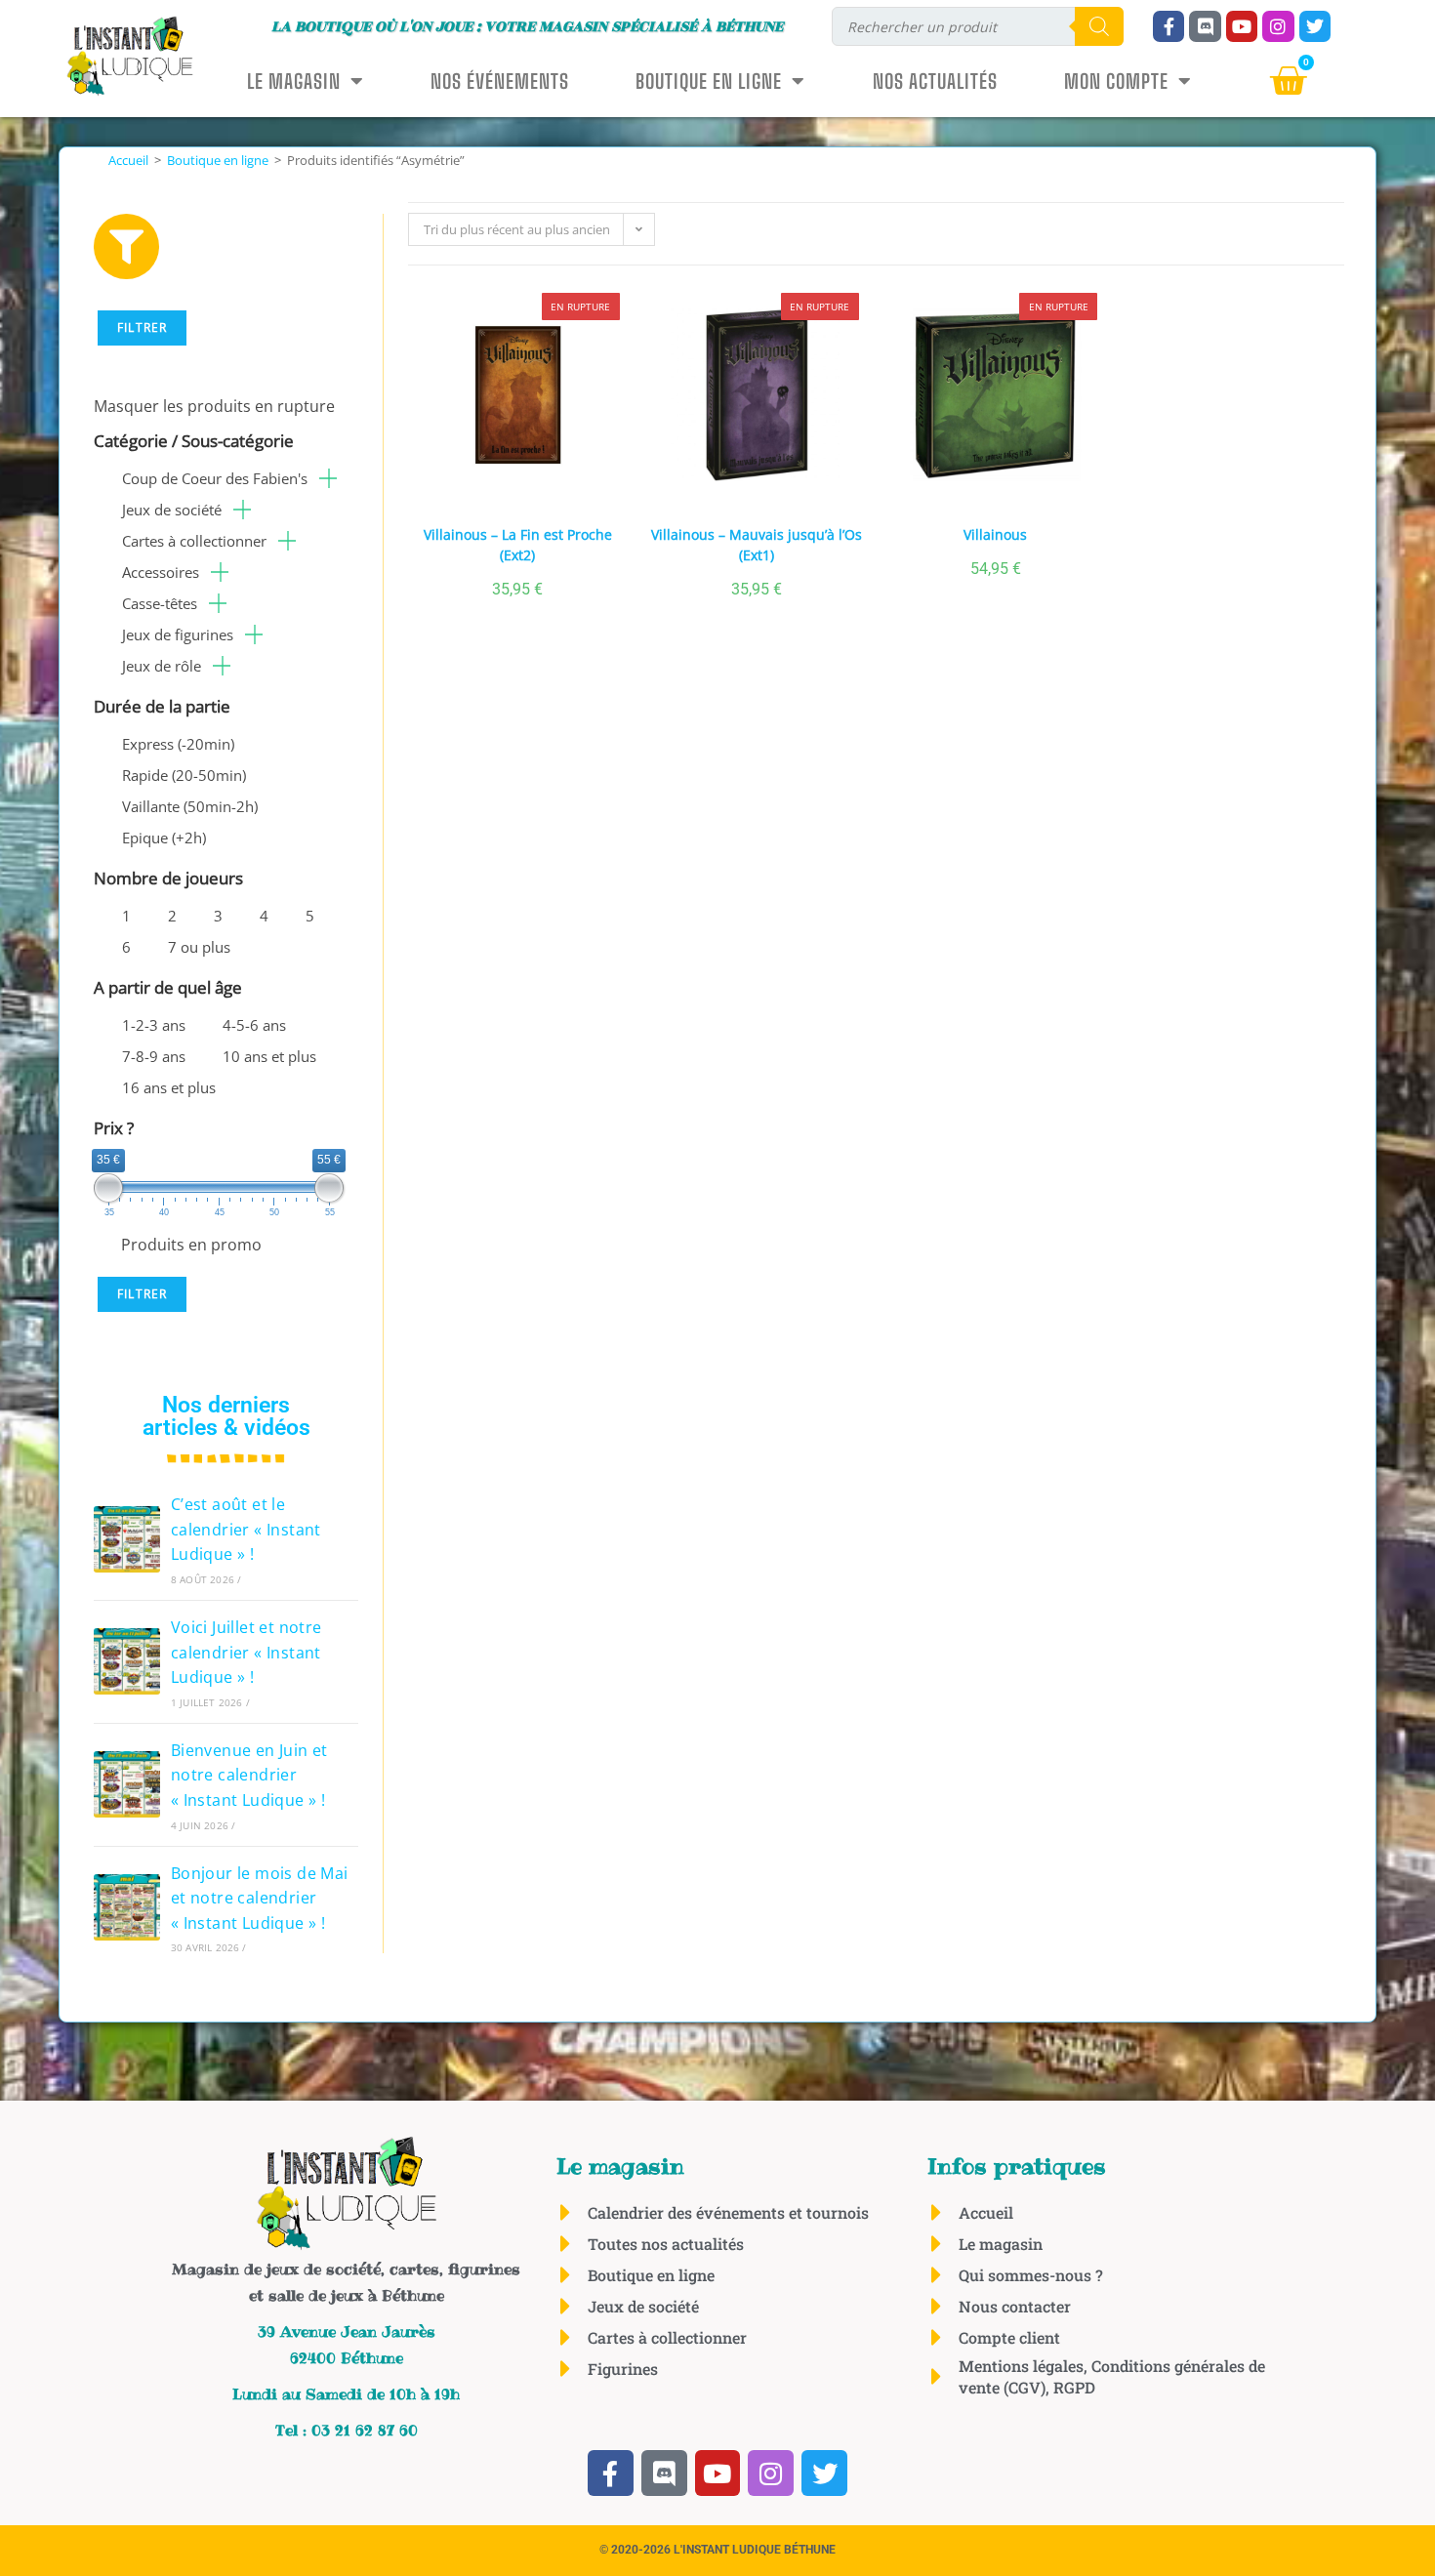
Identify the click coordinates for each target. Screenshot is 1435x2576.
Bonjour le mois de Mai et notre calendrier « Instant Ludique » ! (260, 1898)
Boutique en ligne (709, 81)
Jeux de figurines (178, 634)
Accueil (128, 160)
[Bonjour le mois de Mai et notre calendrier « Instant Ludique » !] (127, 1907)
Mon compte (1116, 81)
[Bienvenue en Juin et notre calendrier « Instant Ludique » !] (127, 1784)
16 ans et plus (169, 1087)
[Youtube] (1242, 26)
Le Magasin (294, 81)
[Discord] (1205, 26)
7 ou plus (199, 947)
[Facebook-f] (1168, 26)
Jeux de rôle (162, 666)
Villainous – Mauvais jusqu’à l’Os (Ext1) (757, 545)
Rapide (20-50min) (184, 775)
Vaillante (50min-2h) (190, 806)
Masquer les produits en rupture (214, 406)
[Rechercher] (1099, 26)
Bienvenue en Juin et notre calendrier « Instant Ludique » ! (249, 1775)
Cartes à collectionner (194, 541)
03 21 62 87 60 (365, 2430)
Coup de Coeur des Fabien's (215, 478)
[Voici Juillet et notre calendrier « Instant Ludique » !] (127, 1661)
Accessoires (161, 572)
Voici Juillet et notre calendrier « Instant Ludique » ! (246, 1652)
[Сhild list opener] (328, 478)
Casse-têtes (160, 603)
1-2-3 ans (154, 1025)
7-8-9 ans (154, 1056)
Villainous (995, 534)
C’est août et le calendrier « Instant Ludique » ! (246, 1529)
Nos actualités (935, 81)
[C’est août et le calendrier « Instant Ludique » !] (127, 1539)
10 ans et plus (269, 1056)
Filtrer (142, 327)
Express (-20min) (178, 744)
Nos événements (500, 81)
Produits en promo (191, 1245)
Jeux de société (172, 510)
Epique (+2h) (164, 838)
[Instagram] (1278, 26)
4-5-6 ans (254, 1025)
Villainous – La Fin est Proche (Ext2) (518, 545)
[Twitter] (1315, 26)
